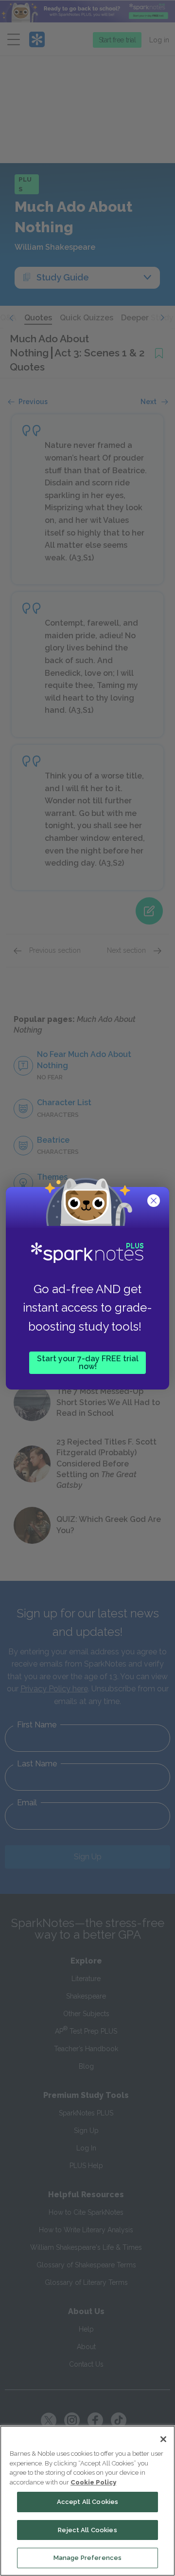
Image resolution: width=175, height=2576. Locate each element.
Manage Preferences (87, 2558)
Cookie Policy (93, 2482)
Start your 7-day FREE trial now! (88, 1362)
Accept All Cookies (87, 2502)
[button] (155, 1202)
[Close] (163, 2439)
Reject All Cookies (87, 2530)
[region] (87, 2501)
